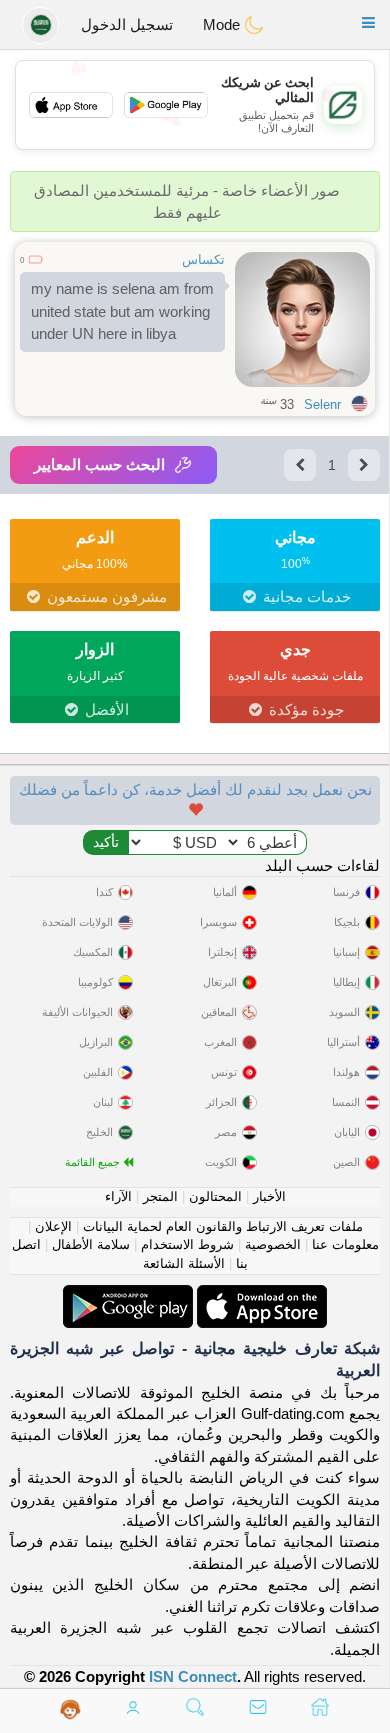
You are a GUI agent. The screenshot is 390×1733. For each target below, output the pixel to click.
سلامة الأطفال (91, 1244)
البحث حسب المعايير (99, 464)
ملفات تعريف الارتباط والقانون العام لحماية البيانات (223, 1226)
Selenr (322, 404)
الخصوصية (273, 1244)
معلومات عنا (345, 1244)
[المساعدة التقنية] (70, 1709)
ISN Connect (193, 1676)
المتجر (160, 1196)
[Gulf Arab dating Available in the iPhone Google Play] (128, 1295)
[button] (368, 22)
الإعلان (53, 1226)
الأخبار (269, 1196)
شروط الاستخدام (187, 1244)
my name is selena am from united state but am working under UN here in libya (122, 311)
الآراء (118, 1196)
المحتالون (215, 1196)
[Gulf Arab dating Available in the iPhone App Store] (260, 1295)
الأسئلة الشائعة (184, 1263)
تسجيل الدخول (127, 24)
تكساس (203, 259)
